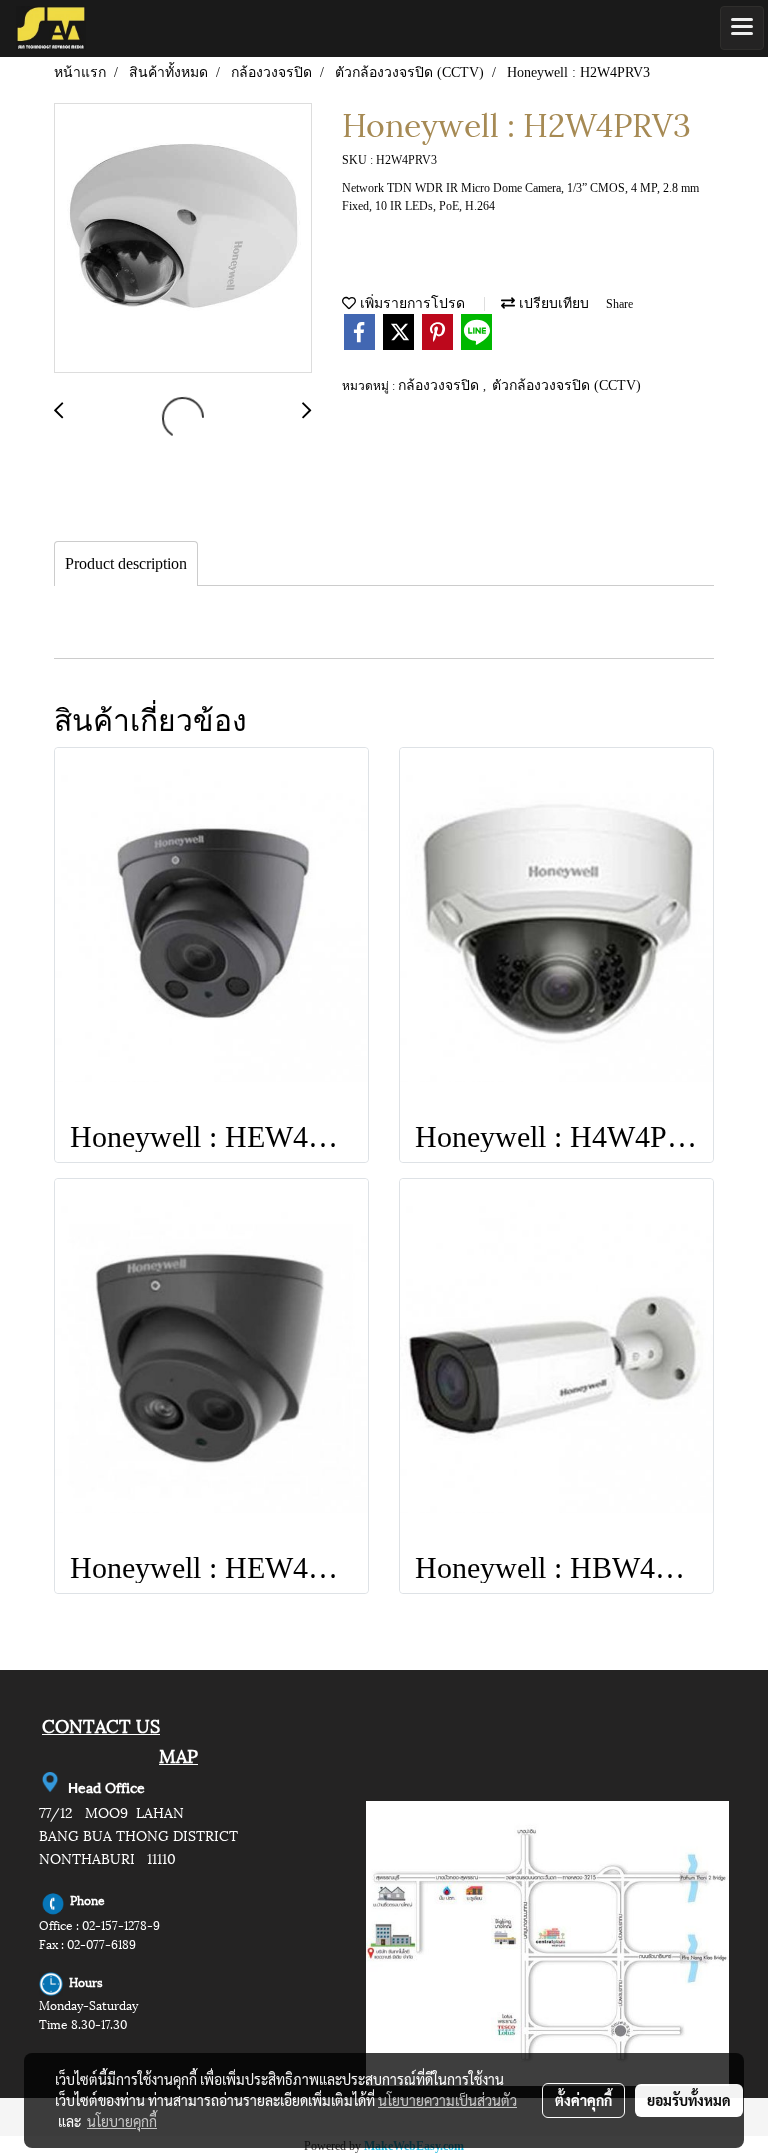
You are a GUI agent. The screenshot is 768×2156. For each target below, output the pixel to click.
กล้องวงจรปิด (440, 385)
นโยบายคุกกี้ (122, 2121)
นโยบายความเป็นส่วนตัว (447, 2100)
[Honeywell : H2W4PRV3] (183, 239)
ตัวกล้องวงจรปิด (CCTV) (566, 385)
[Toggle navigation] (742, 28)
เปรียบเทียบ (552, 303)
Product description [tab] (126, 563)
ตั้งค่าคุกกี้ (583, 2100)
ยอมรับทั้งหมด (689, 2100)
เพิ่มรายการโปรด (410, 303)
